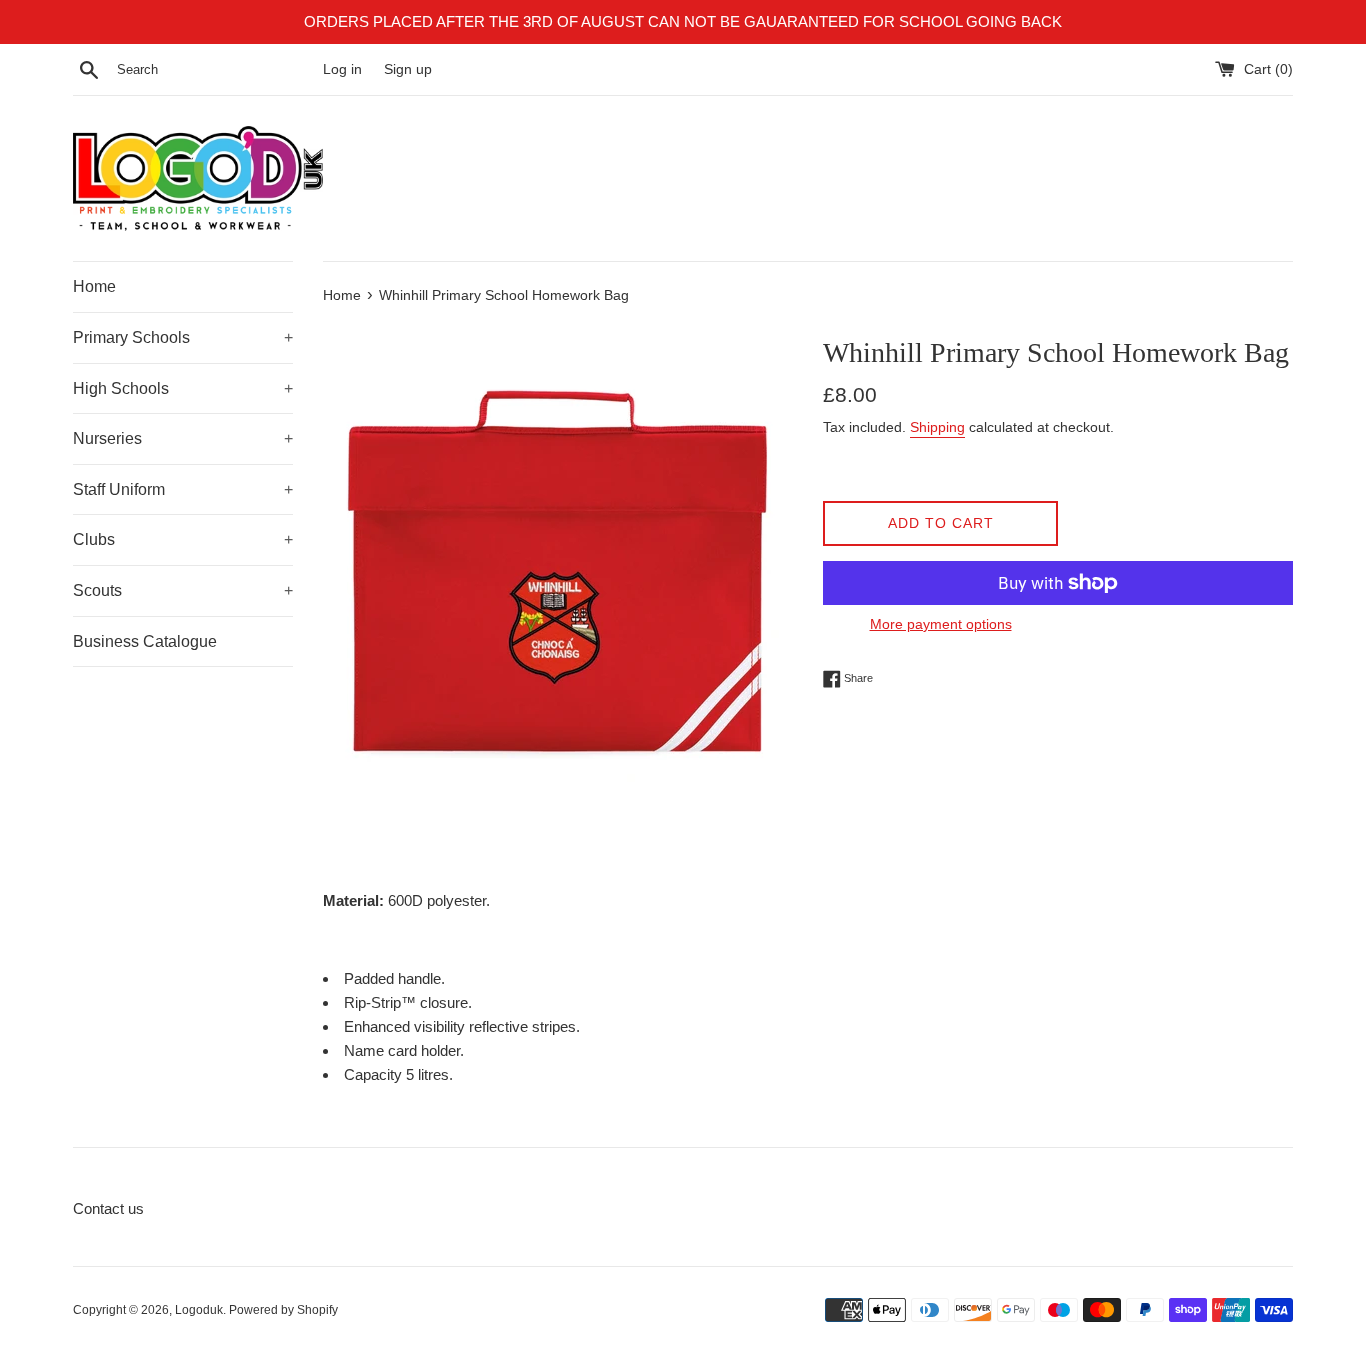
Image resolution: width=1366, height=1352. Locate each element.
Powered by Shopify (283, 1310)
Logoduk (199, 1310)
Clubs (183, 539)
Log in (342, 69)
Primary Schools (183, 337)
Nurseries (183, 438)
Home (94, 286)
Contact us (108, 1208)
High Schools (183, 388)
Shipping (937, 427)
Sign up (408, 69)
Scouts (183, 590)
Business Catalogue (145, 641)
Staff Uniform (183, 489)
